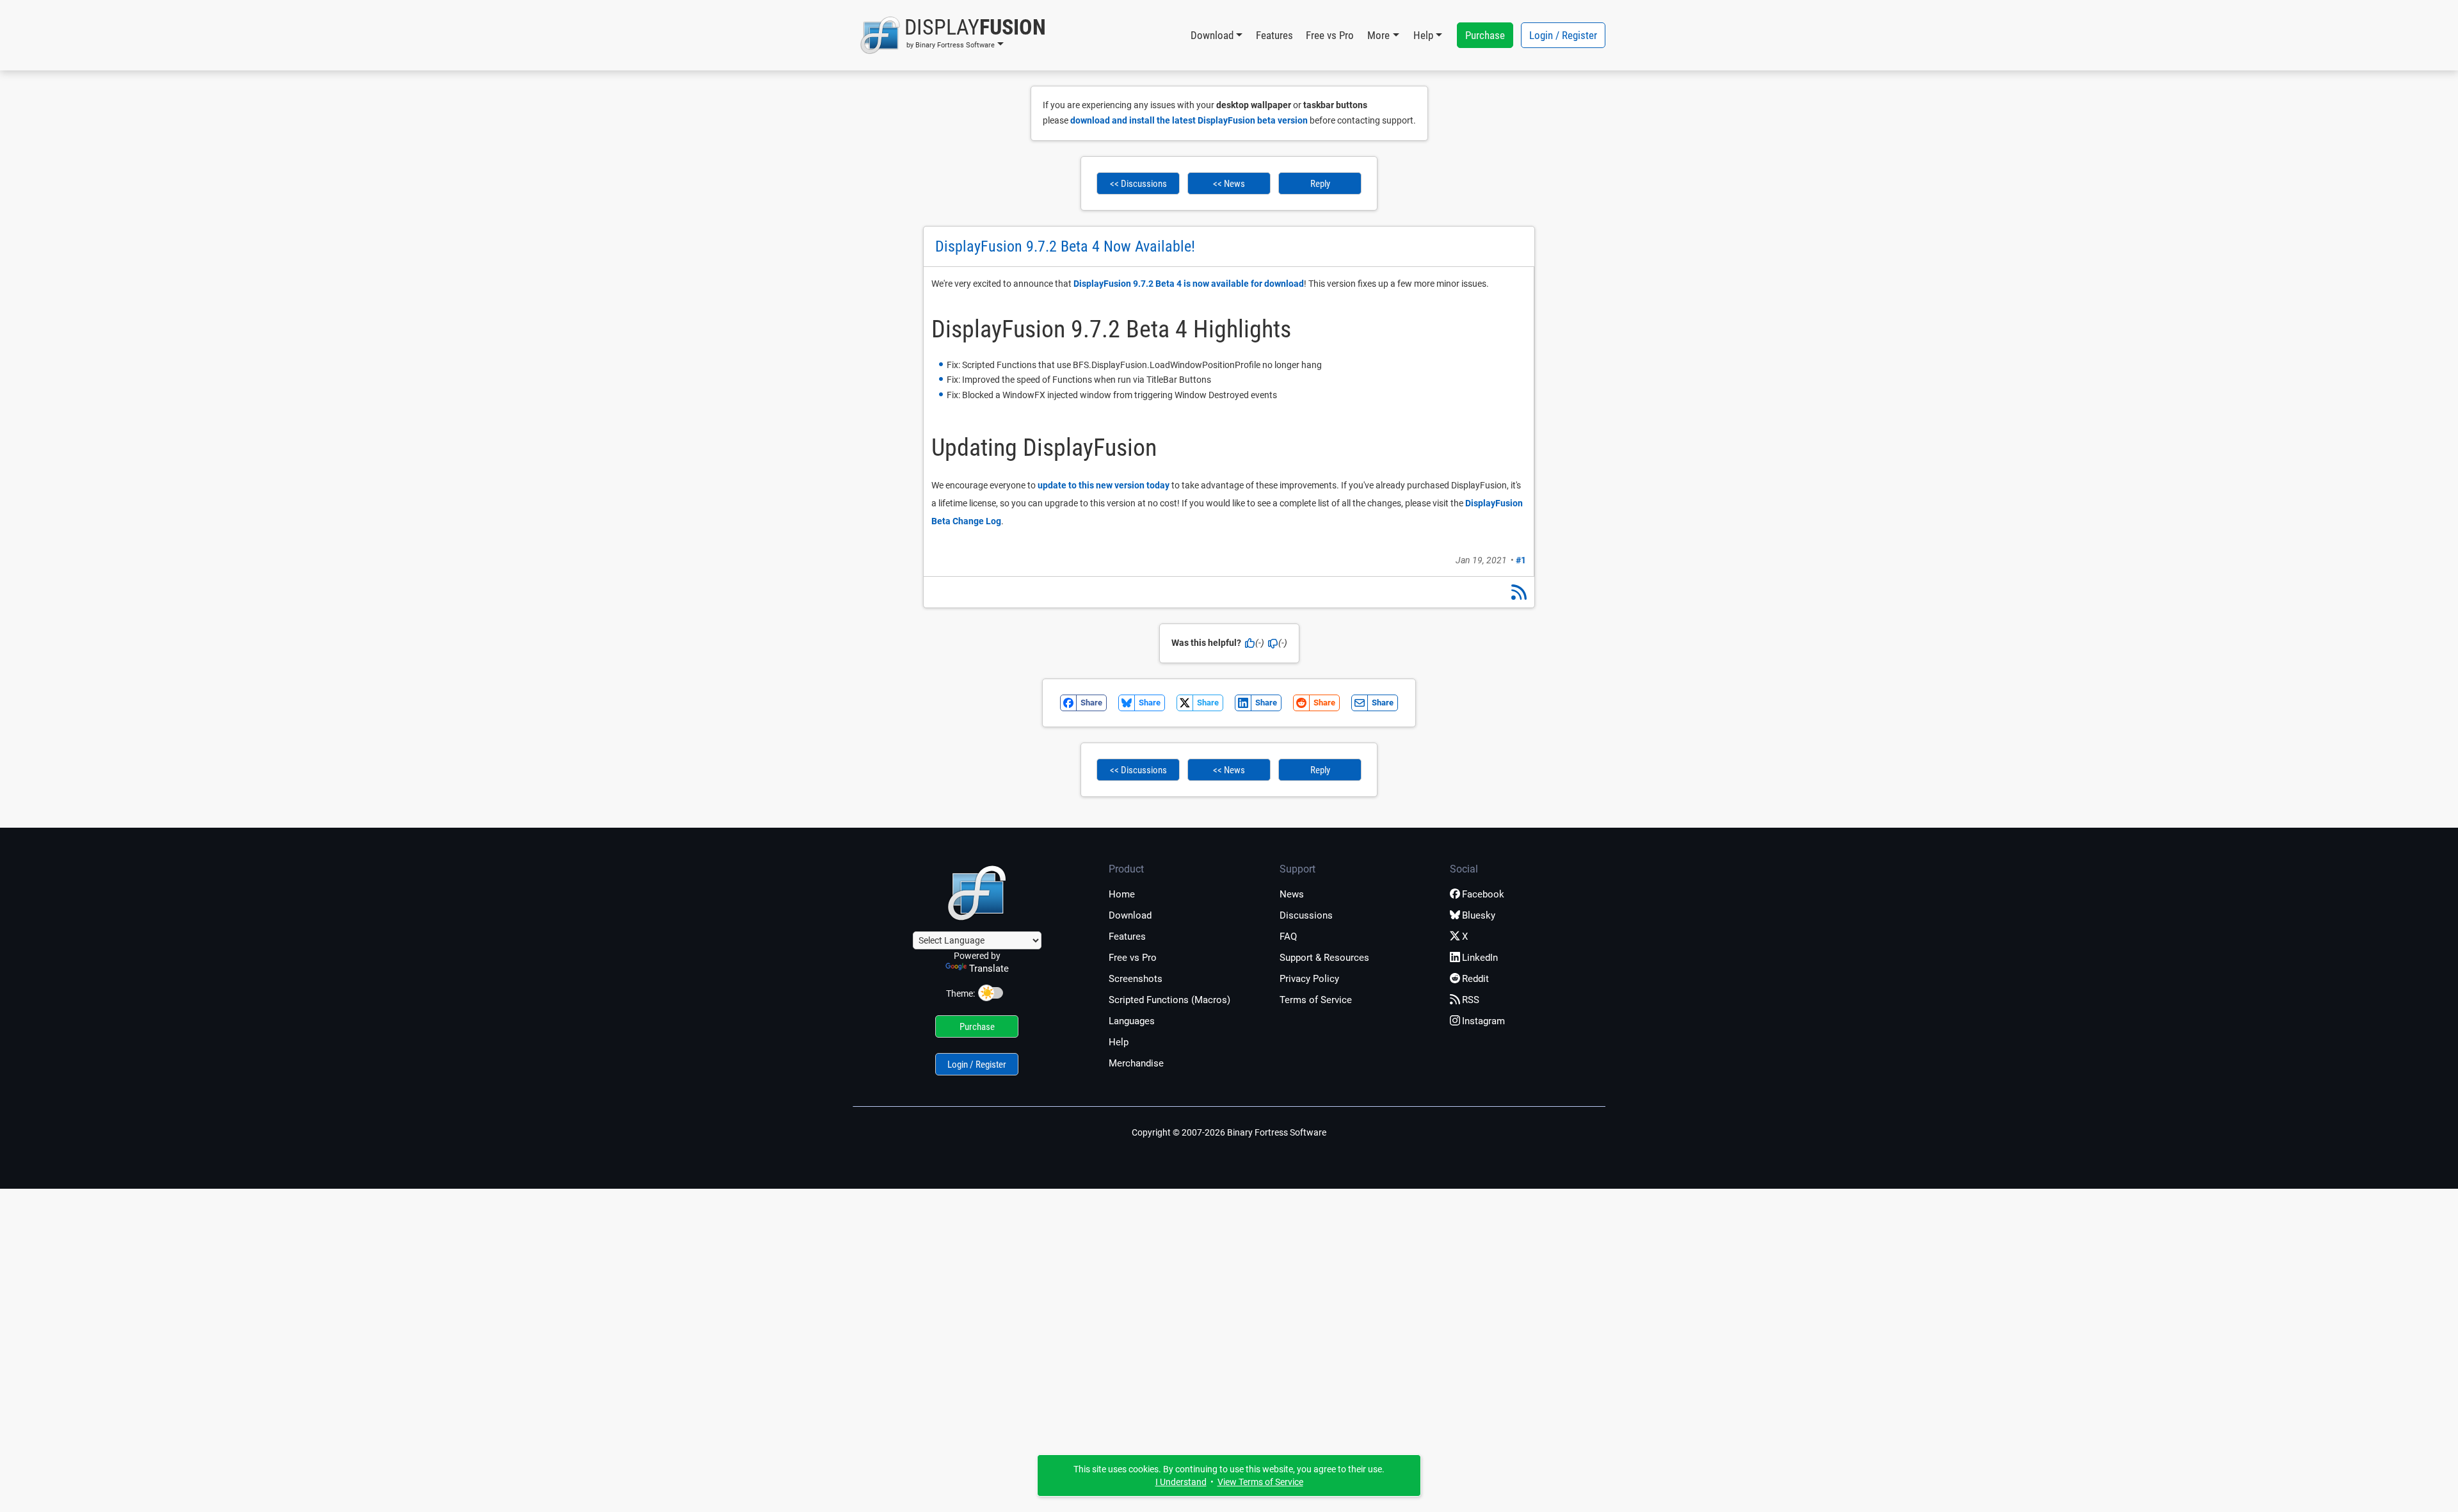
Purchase (1485, 35)
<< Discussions (1138, 184)
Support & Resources (1324, 958)
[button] (953, 35)
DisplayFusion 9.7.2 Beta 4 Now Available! (1065, 246)
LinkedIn (1480, 958)
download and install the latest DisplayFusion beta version (1189, 120)
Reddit (1475, 979)
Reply (1320, 184)
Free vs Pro (1330, 35)
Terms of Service (1316, 1000)
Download (1130, 915)
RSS (1471, 1000)
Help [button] (1423, 35)
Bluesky (1479, 915)
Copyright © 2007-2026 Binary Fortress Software (1229, 1132)
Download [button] (1212, 35)
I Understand (1181, 1482)
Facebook (1483, 894)
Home (1122, 894)
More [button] (1378, 35)
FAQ (1288, 937)
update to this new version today (1104, 485)
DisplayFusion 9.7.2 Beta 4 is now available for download (1189, 284)
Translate (989, 969)
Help (1119, 1042)
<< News (1229, 184)
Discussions (1306, 915)
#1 (1521, 560)
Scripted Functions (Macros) (1169, 1000)
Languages (1132, 1021)
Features (1274, 35)
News (1292, 894)
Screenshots (1136, 979)
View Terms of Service (1260, 1482)
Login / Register (1563, 35)
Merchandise (1136, 1063)
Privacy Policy (1309, 979)
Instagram (1483, 1021)
